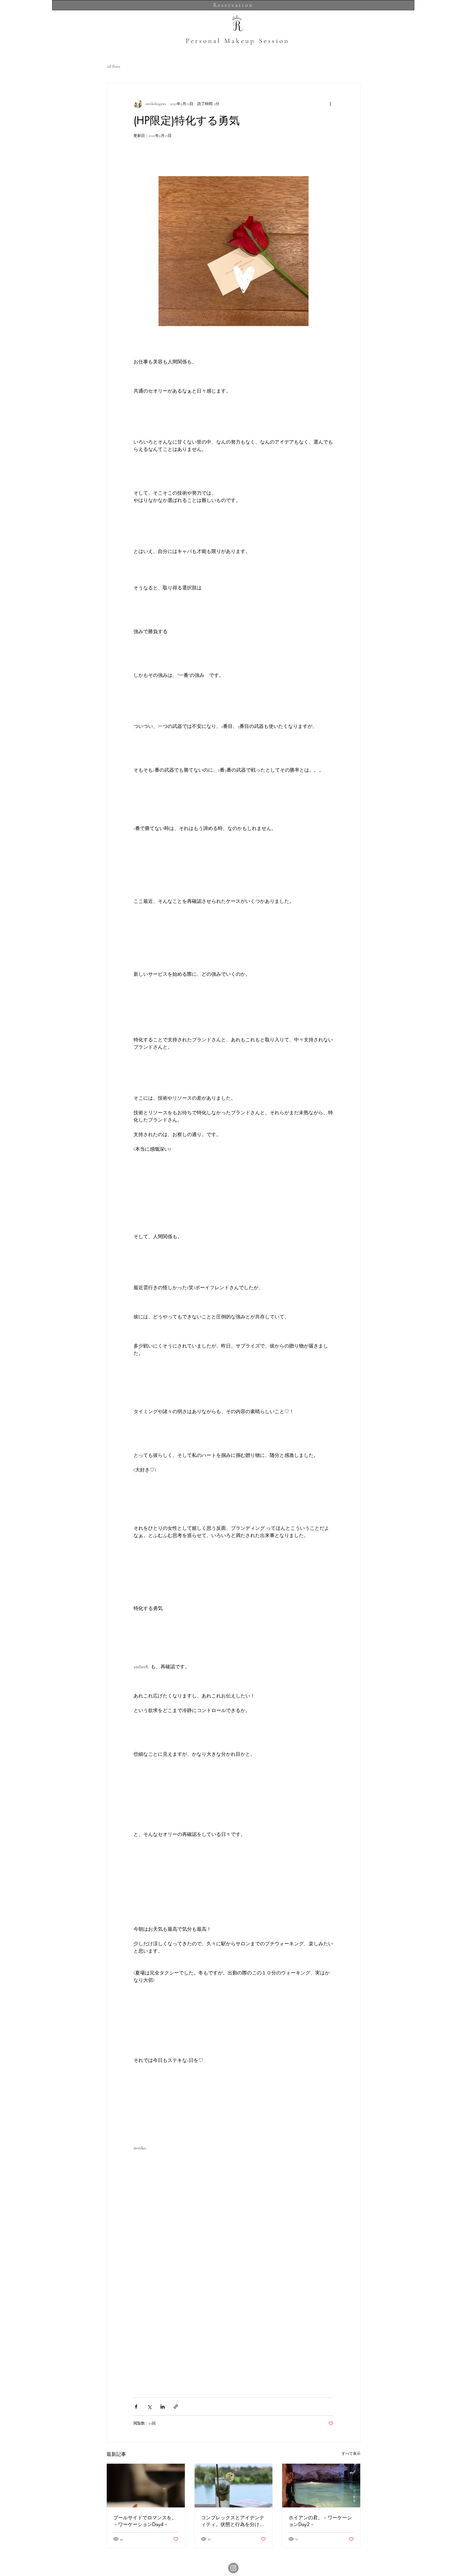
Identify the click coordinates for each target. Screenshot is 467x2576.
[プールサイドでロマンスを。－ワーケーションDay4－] (146, 2486)
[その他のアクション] (330, 104)
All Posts (113, 67)
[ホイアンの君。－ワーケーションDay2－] (321, 2486)
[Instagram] (233, 2568)
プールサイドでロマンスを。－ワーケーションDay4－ (145, 2521)
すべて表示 (351, 2454)
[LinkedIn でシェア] (163, 2407)
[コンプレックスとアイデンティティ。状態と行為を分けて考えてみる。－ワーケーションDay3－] (234, 2486)
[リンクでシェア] (176, 2407)
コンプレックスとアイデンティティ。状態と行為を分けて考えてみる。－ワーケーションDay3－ (233, 2521)
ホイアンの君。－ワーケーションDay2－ (320, 2521)
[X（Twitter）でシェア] (149, 2407)
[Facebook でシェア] (136, 2407)
